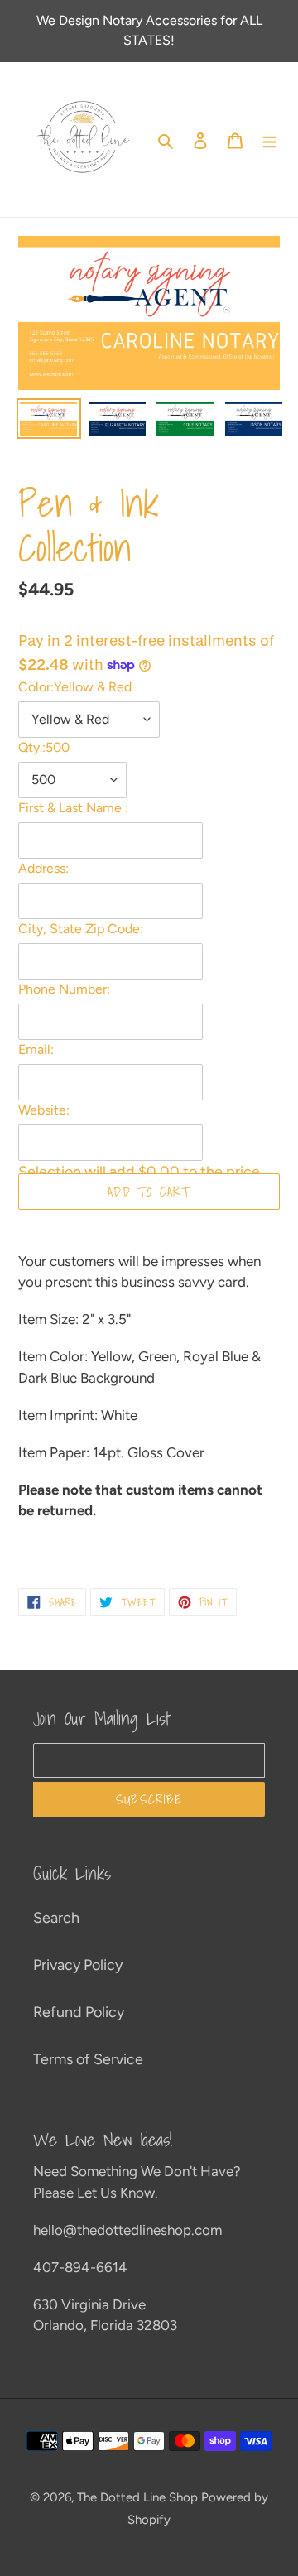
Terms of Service (88, 2059)
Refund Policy (79, 2012)
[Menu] (270, 140)
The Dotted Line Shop (137, 2497)
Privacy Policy (78, 1965)
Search (56, 1918)
